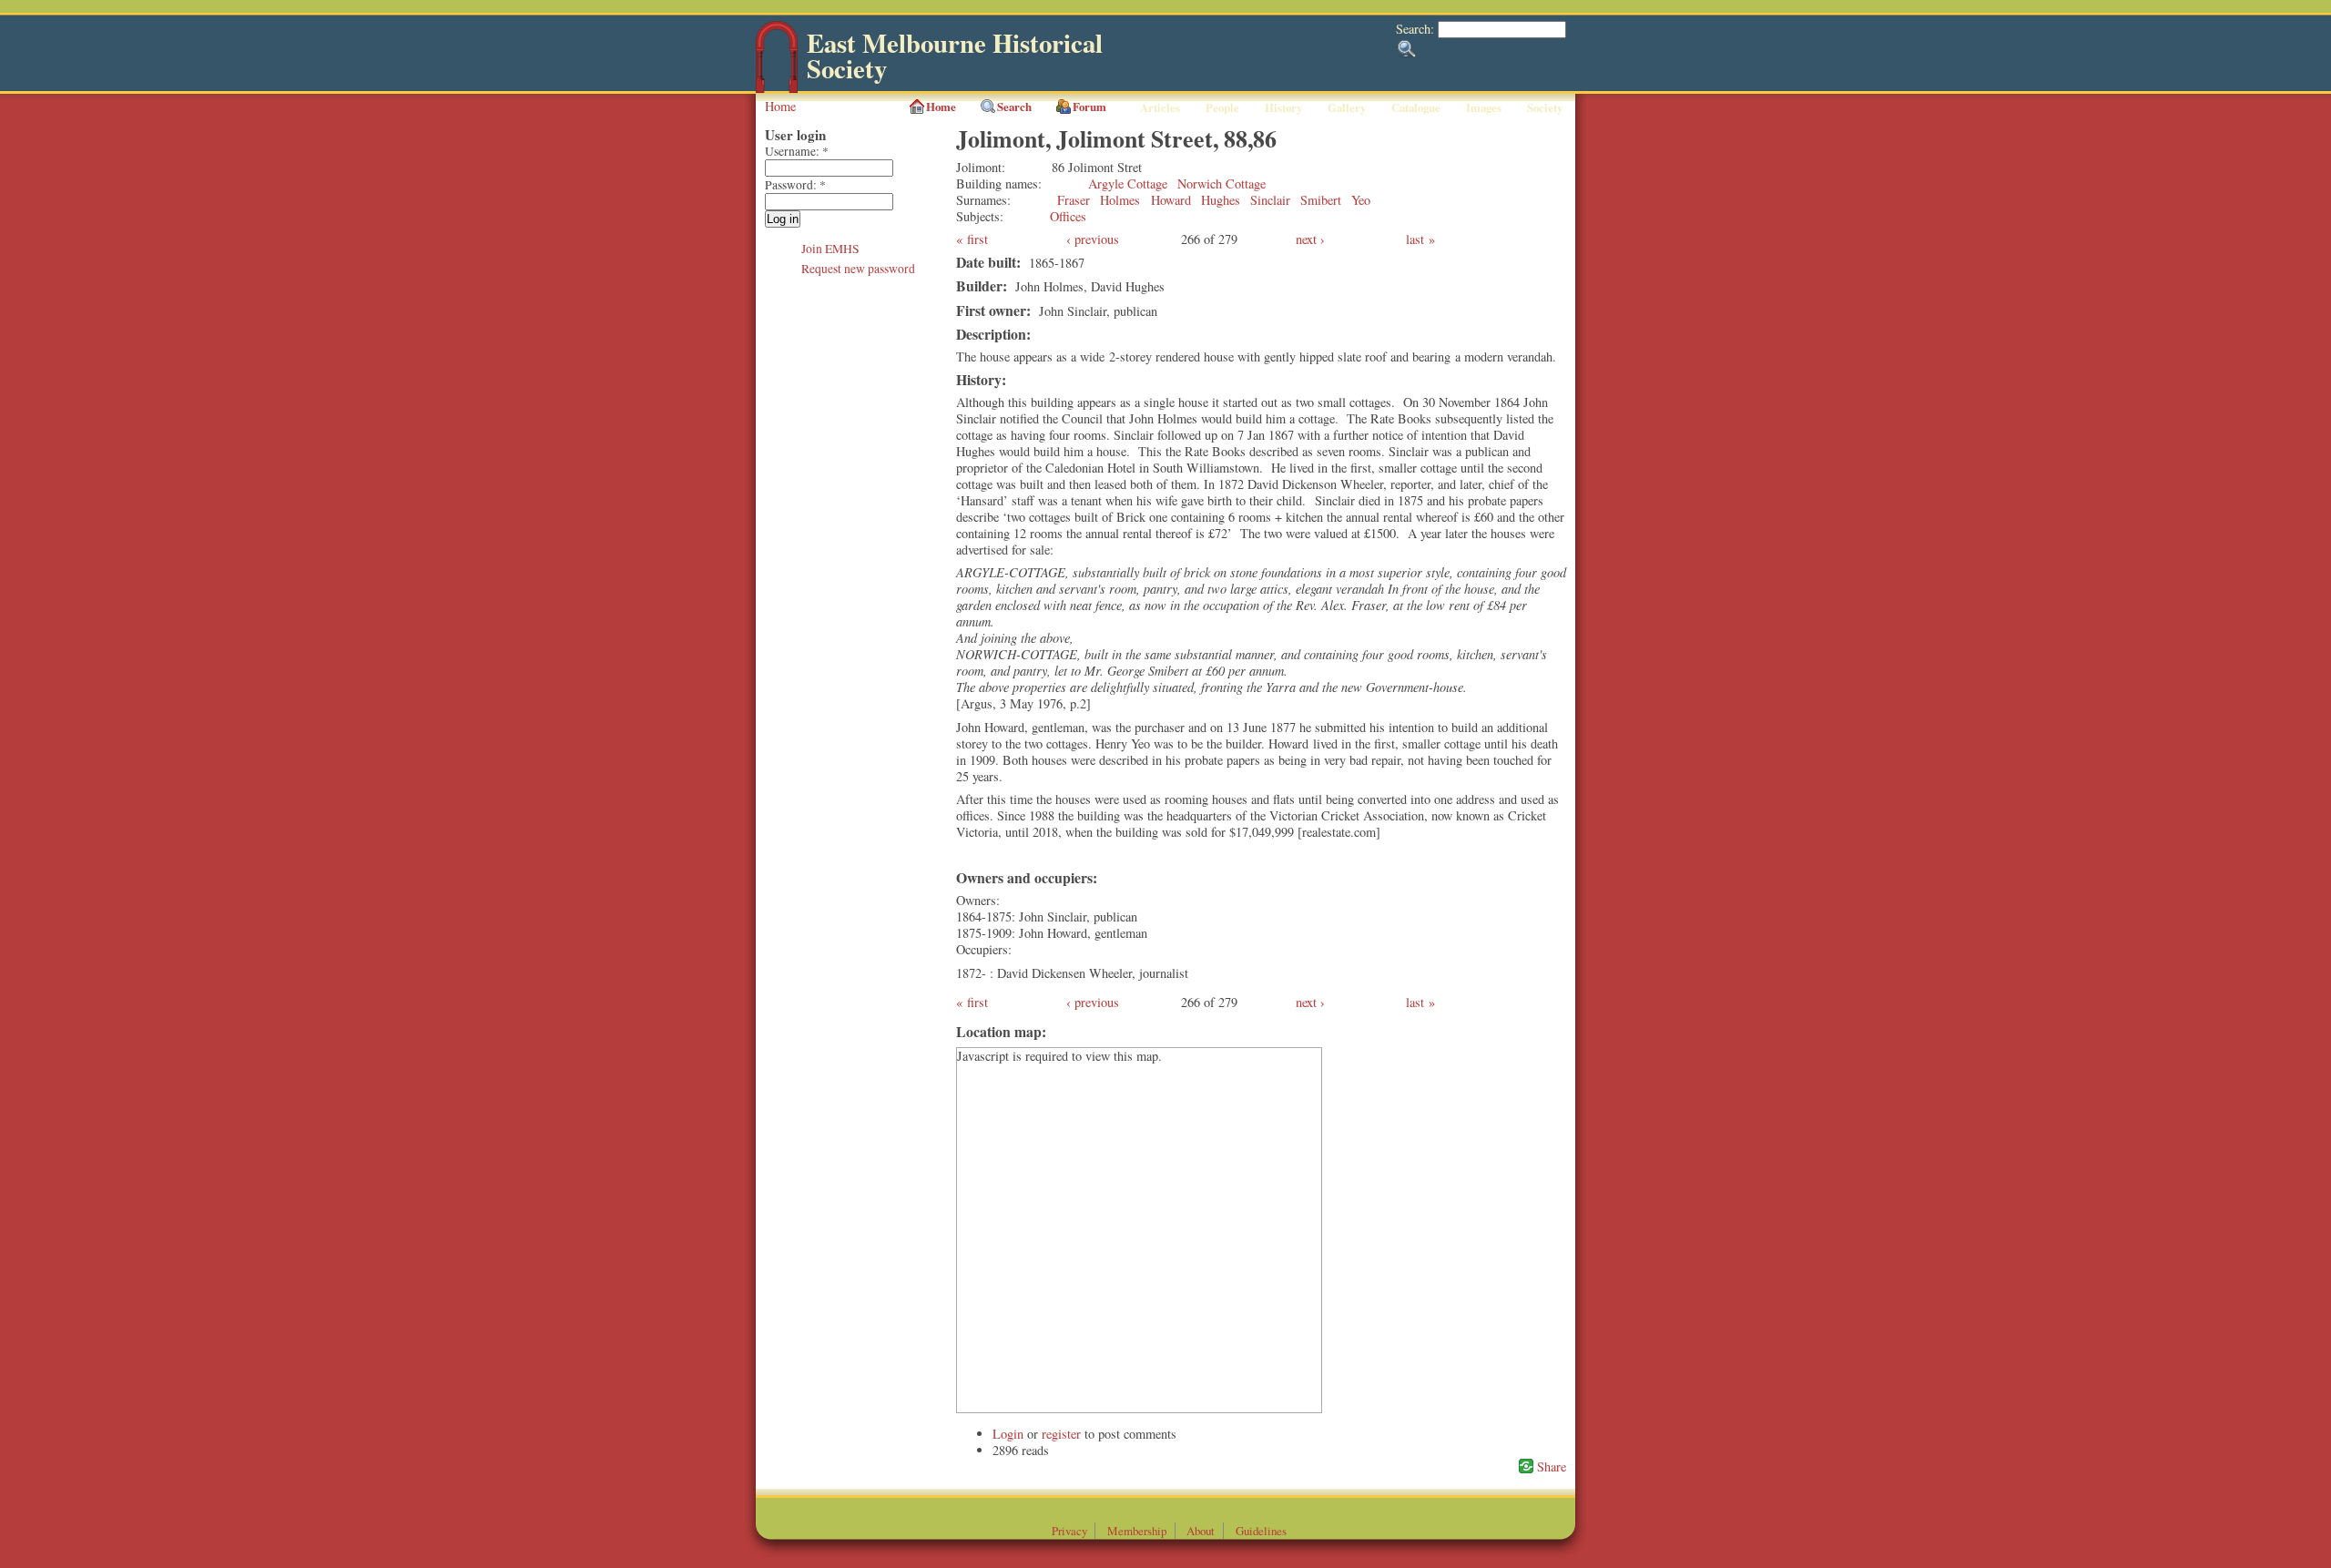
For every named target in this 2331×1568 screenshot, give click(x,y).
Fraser (1074, 200)
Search (1014, 107)
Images (1484, 107)
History (1283, 107)
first (977, 239)
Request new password (858, 269)
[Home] (777, 89)
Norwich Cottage (1221, 183)
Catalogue (1416, 107)
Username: (797, 151)
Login (1008, 1434)
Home (780, 106)
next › (1310, 239)
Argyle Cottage (1128, 183)
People (1222, 107)
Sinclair (1270, 200)
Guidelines (1261, 1531)
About (1201, 1531)
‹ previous (1093, 239)
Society (1545, 107)
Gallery (1347, 107)
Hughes (1221, 200)
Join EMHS (830, 249)
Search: (1417, 29)
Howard (1171, 200)
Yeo (1361, 200)
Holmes (1120, 200)
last (1415, 239)
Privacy (1069, 1531)
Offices (1068, 216)
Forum (1089, 107)
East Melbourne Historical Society (955, 56)
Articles (1160, 107)
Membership (1137, 1531)
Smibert (1321, 200)
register (1061, 1434)
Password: (795, 185)
